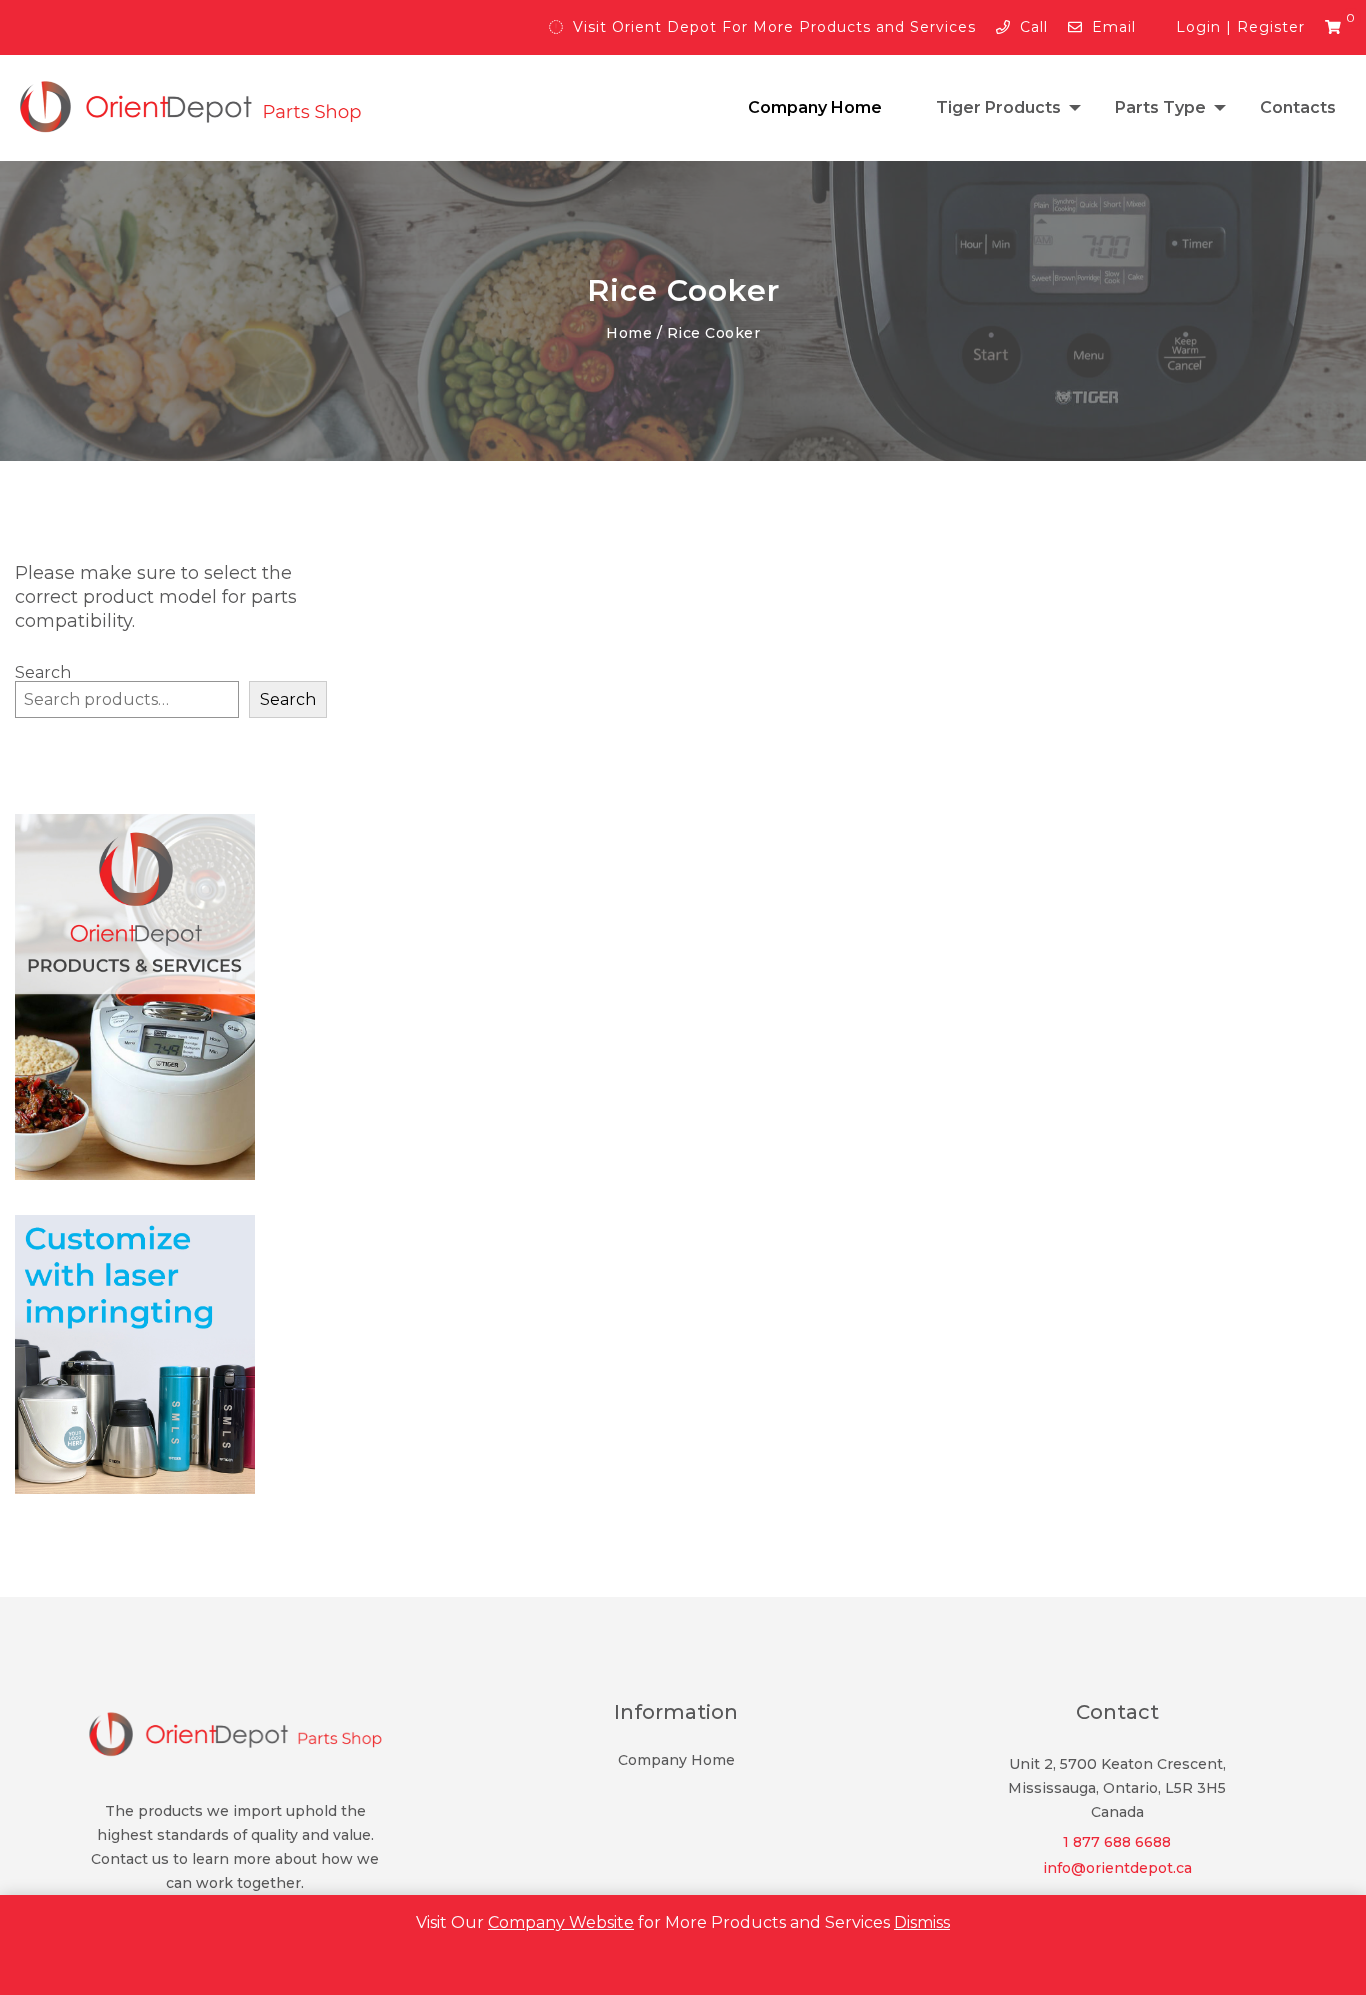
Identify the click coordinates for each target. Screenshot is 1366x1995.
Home (629, 333)
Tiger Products (998, 107)
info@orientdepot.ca (1117, 1868)
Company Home (815, 107)
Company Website (561, 1922)
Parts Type (1160, 107)
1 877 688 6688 (1117, 1842)
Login (1198, 27)
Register (1271, 27)
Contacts (1298, 107)
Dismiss (922, 1922)
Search (288, 699)
